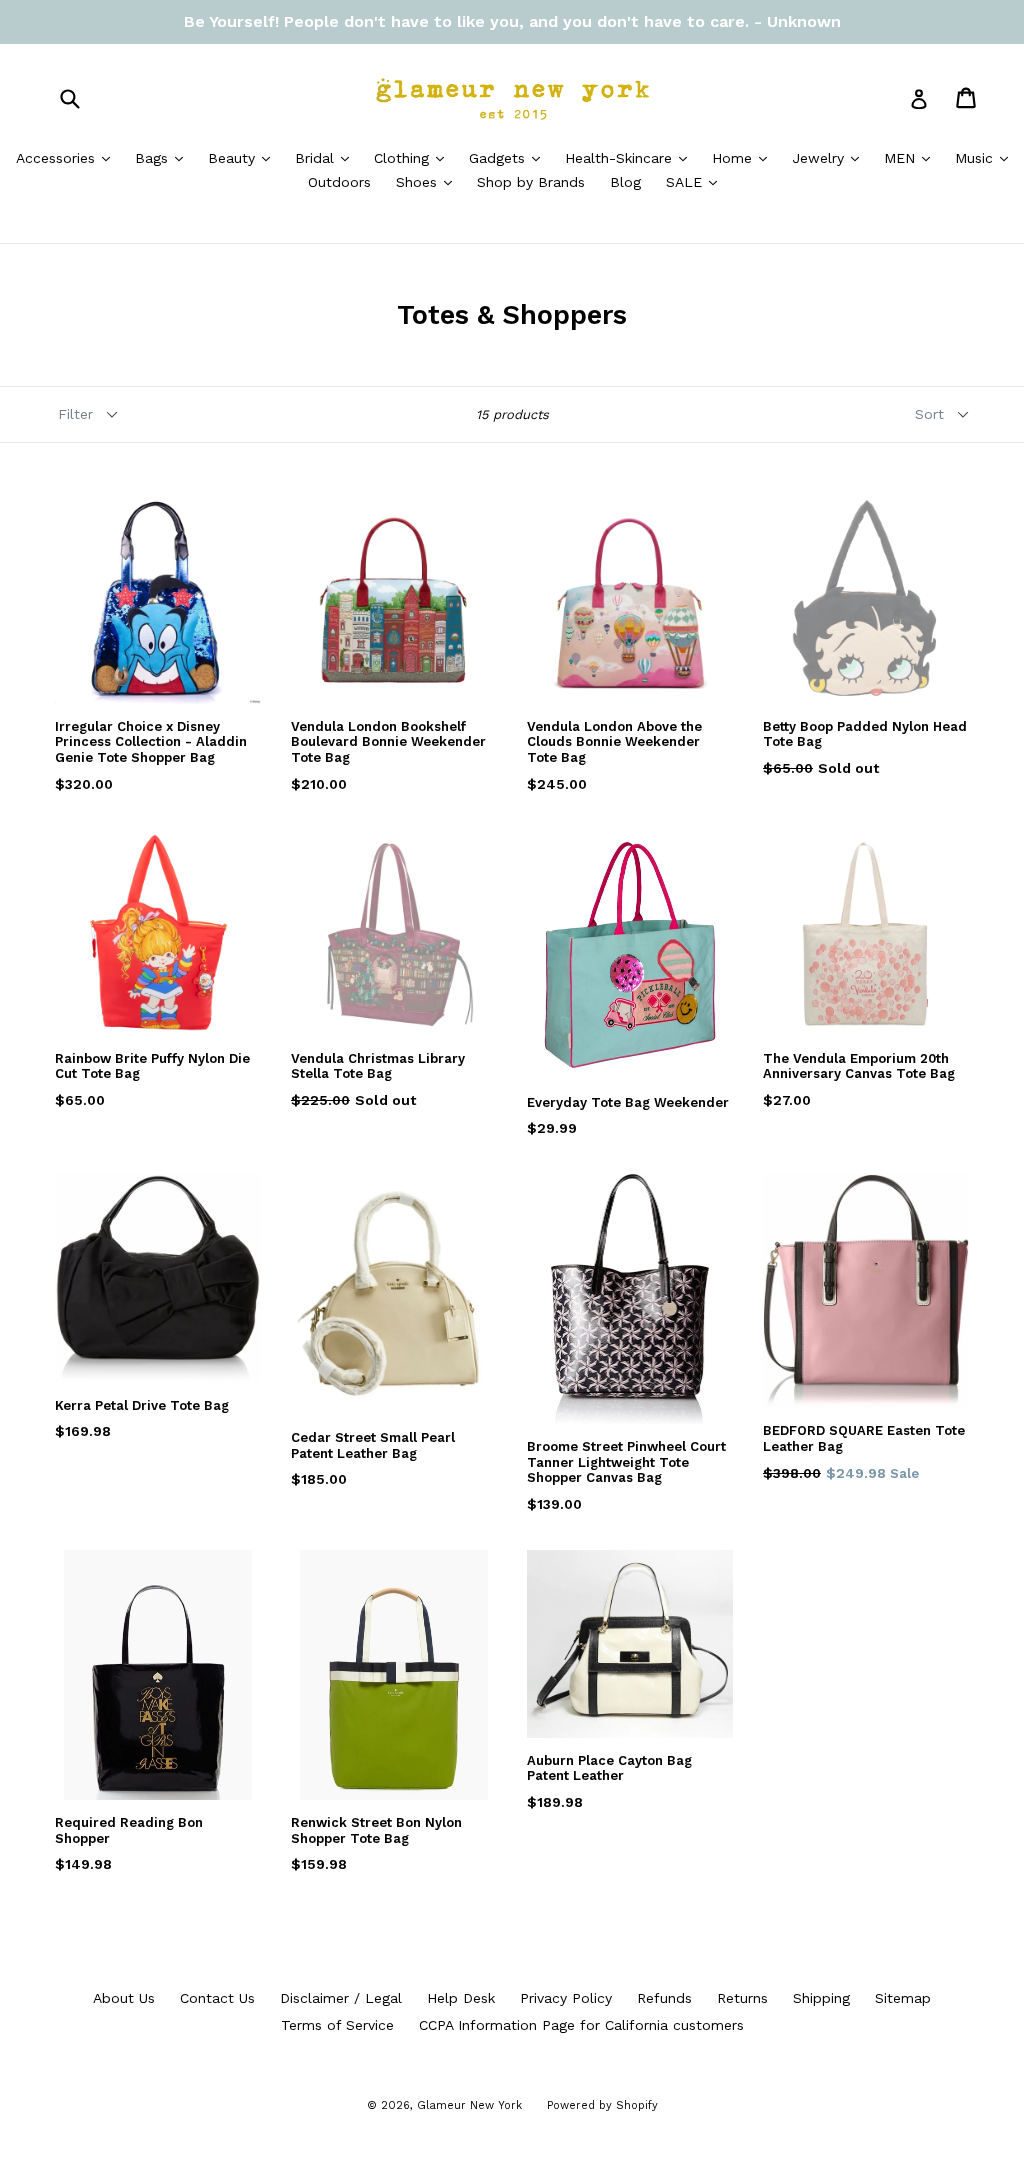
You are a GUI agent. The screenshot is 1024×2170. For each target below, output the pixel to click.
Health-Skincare (631, 157)
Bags (164, 157)
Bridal (327, 157)
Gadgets (509, 157)
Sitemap (903, 1998)
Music (986, 157)
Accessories (68, 157)
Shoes (429, 181)
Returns (742, 1998)
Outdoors (339, 182)
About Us (124, 1998)
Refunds (664, 1998)
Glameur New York (469, 2105)
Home (744, 157)
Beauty (244, 157)
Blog (625, 182)
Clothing (414, 157)
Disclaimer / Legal (341, 1998)
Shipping (821, 1998)
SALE (696, 181)
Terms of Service (337, 2025)
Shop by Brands (531, 182)
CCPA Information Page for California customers (581, 2025)
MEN (912, 157)
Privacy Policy (566, 1998)
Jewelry (830, 157)
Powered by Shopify (602, 2105)
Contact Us (217, 1998)
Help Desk (461, 1998)
